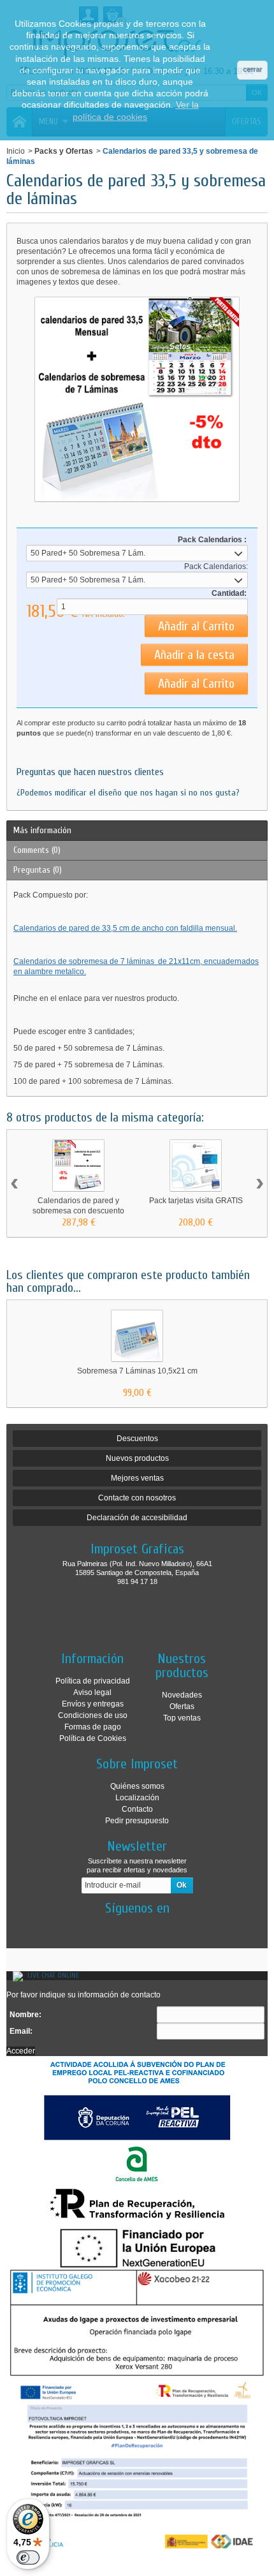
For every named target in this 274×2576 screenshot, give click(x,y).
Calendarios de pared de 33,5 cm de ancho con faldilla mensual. (125, 928)
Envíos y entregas (93, 1704)
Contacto (137, 1809)
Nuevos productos (137, 1458)
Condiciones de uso (93, 1715)
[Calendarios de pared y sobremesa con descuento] (78, 1166)
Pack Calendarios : (212, 540)
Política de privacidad (93, 1681)
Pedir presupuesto (137, 1821)
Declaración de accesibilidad (137, 1518)
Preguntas (38, 870)
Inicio (16, 151)
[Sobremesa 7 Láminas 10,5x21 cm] (137, 1336)
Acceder (21, 2051)
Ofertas (182, 1706)
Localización (137, 1798)
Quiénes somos (137, 1786)
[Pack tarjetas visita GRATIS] (196, 1166)
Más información (42, 830)
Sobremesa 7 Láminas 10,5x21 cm (137, 1371)
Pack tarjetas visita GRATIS (196, 1201)
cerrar (252, 69)
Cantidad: (229, 593)
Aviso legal (92, 1692)
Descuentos (137, 1439)
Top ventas (182, 1718)
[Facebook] (126, 1927)
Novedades (182, 1695)
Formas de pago (93, 1727)
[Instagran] (148, 1927)
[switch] (28, 2557)
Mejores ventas (137, 1478)
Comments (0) (37, 850)
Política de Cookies (93, 1738)
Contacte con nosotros (137, 1498)
